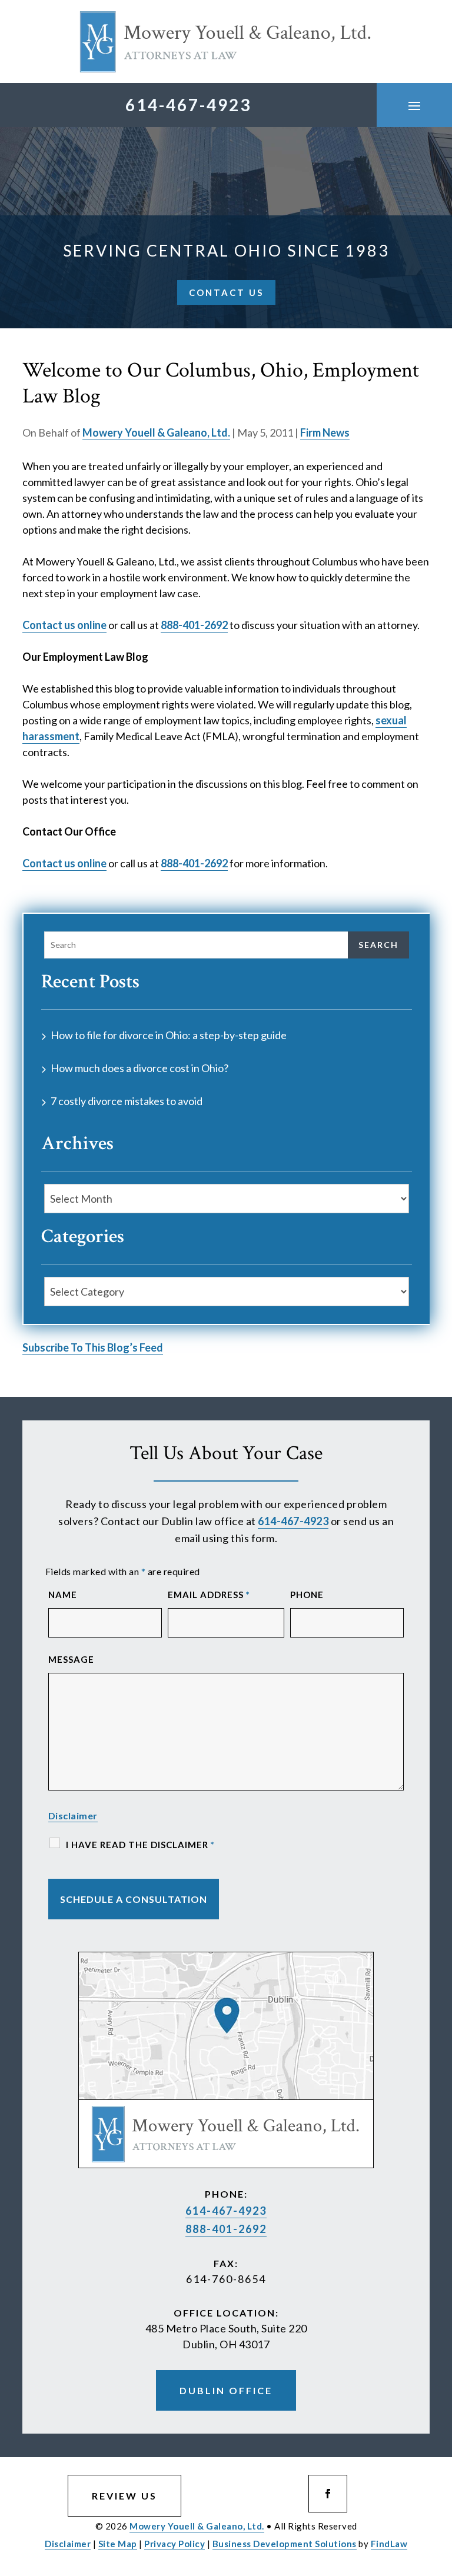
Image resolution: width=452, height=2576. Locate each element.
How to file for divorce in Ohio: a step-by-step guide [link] (169, 1035)
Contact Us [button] (226, 292)
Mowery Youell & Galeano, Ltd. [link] (156, 432)
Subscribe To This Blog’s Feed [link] (93, 1347)
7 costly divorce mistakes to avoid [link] (127, 1101)
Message (71, 1659)
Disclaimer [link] (68, 2544)
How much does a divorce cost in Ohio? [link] (139, 1068)
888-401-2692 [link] (194, 625)
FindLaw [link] (389, 2544)
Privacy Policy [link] (175, 2544)
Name (63, 1595)
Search (378, 945)
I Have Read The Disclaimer (140, 1845)
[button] (414, 105)
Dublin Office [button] (226, 2390)
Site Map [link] (118, 2544)
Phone (307, 1595)
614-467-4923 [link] (188, 105)
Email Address (209, 1595)
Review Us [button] (124, 2496)
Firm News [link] (325, 432)
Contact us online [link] (64, 625)
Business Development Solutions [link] (285, 2544)
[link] (226, 41)
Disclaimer (73, 1815)
